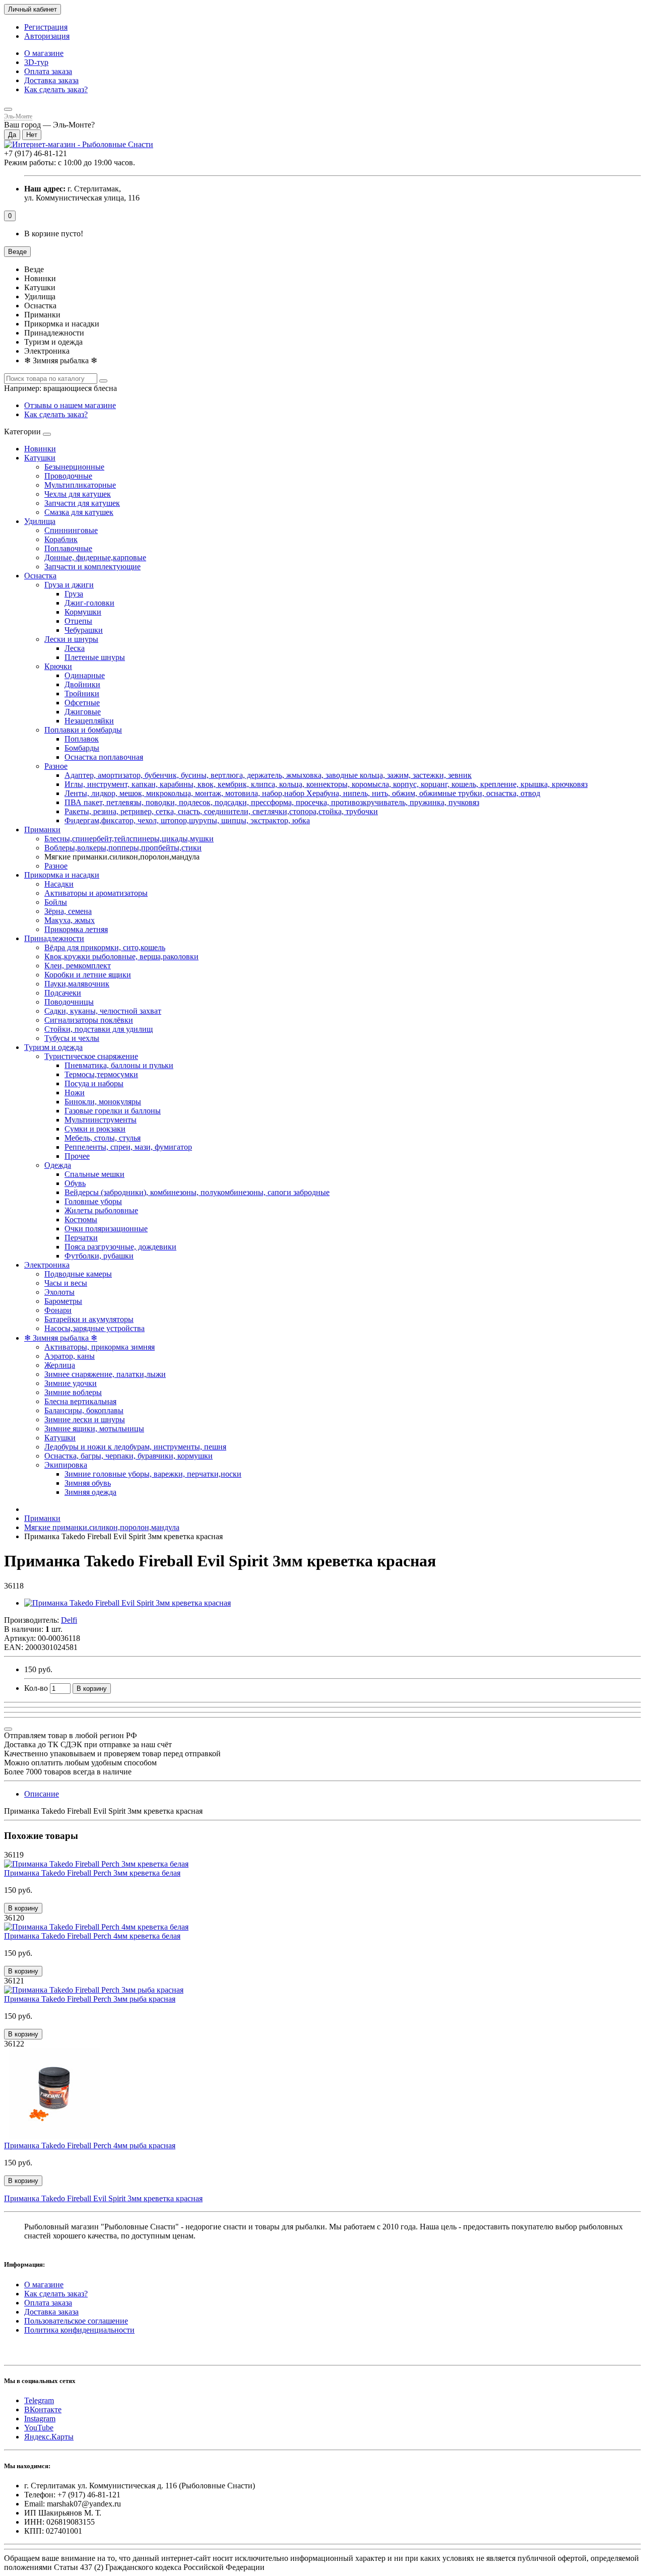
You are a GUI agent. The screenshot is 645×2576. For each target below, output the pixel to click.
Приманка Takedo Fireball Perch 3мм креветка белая (92, 1873)
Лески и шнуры (71, 639)
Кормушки (83, 612)
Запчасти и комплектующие (92, 567)
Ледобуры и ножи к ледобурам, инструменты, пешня (135, 1447)
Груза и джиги (69, 585)
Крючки (58, 666)
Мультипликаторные (80, 485)
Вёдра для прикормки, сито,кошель (105, 947)
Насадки (59, 884)
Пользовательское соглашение (76, 2321)
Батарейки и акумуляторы (89, 1319)
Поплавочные (68, 548)
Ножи (75, 1093)
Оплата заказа (48, 71)
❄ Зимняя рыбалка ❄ (61, 1338)
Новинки (40, 449)
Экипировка (66, 1465)
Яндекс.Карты (49, 2437)
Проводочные (68, 476)
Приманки (42, 830)
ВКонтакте (43, 2409)
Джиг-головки (89, 603)
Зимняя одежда (90, 1492)
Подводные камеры (78, 1274)
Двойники (82, 684)
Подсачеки (63, 993)
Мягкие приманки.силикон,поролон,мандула (102, 1527)
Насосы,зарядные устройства (94, 1328)
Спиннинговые (71, 530)
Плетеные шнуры (95, 657)
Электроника (47, 1265)
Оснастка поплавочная (104, 757)
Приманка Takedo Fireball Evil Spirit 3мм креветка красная (103, 2198)
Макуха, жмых (70, 920)
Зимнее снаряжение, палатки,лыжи (105, 1374)
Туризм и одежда (53, 1047)
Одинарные (85, 675)
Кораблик (61, 539)
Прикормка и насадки (62, 875)
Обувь (75, 1183)
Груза (74, 594)
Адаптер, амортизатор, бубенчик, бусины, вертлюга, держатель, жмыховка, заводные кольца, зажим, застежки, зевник (268, 775)
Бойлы (56, 902)
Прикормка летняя (76, 929)
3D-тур (36, 62)
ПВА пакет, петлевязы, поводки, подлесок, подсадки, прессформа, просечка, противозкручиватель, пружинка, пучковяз (272, 802)
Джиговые (83, 712)
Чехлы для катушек (78, 494)
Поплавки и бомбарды (83, 730)
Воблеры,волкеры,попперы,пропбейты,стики (123, 848)
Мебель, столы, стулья (103, 1138)
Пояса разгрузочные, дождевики (120, 1247)
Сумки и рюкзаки (95, 1129)
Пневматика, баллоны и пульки (119, 1065)
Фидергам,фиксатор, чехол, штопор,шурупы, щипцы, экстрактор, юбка (187, 820)
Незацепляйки (89, 721)
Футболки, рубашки (99, 1256)
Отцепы (78, 621)
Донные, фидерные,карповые (95, 557)
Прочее (77, 1156)
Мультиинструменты (101, 1120)
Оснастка (40, 576)
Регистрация (46, 27)
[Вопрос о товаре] (8, 1729)
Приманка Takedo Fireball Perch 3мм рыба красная (90, 1999)
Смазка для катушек (79, 512)
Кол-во (36, 1688)
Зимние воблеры (73, 1392)
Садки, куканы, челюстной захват (103, 1011)
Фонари (58, 1310)
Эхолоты (59, 1292)
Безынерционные (74, 467)
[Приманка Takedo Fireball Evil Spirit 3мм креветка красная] (127, 1603)
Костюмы (81, 1219)
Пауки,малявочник (77, 984)
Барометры (63, 1301)
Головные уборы (93, 1201)
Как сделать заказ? (56, 89)
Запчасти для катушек (82, 503)
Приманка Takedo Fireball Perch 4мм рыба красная (90, 2145)
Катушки (40, 458)
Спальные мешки (94, 1174)
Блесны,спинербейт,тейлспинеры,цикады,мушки (129, 839)
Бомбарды (82, 748)
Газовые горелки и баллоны (113, 1111)
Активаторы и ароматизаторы (96, 893)
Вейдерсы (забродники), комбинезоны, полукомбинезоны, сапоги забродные (197, 1192)
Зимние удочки (71, 1383)
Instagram (40, 2419)
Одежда (58, 1165)
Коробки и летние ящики (88, 975)
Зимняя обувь (88, 1483)
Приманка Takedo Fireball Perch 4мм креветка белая (92, 1936)
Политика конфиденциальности (79, 2330)
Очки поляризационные (106, 1229)
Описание (42, 1794)
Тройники (82, 693)
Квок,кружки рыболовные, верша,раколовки (121, 956)
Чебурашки (84, 630)
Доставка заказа (51, 80)
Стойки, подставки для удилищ (99, 1029)
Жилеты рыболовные (101, 1210)
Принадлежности (54, 938)
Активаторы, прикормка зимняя (100, 1347)
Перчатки (81, 1238)
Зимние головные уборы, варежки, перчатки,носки (153, 1474)
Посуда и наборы (94, 1083)
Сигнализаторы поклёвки (89, 1020)
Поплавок (82, 739)
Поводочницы (69, 1002)
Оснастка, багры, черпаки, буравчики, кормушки (128, 1456)
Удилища (40, 521)
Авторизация (47, 36)
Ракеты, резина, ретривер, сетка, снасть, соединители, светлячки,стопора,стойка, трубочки (221, 811)
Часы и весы (66, 1283)
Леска (75, 648)
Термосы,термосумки (101, 1074)
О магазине (44, 53)
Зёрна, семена (68, 911)
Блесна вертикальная (80, 1401)
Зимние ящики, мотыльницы (94, 1429)
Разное (56, 766)
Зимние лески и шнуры (85, 1419)
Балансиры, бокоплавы (84, 1410)
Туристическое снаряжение (91, 1056)
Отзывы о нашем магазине (70, 405)
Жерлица (60, 1365)
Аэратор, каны (70, 1356)
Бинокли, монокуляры (103, 1102)
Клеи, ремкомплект (78, 966)
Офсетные (82, 703)
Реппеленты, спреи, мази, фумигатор (128, 1147)
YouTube (39, 2428)
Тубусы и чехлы (72, 1038)
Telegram (39, 2400)
